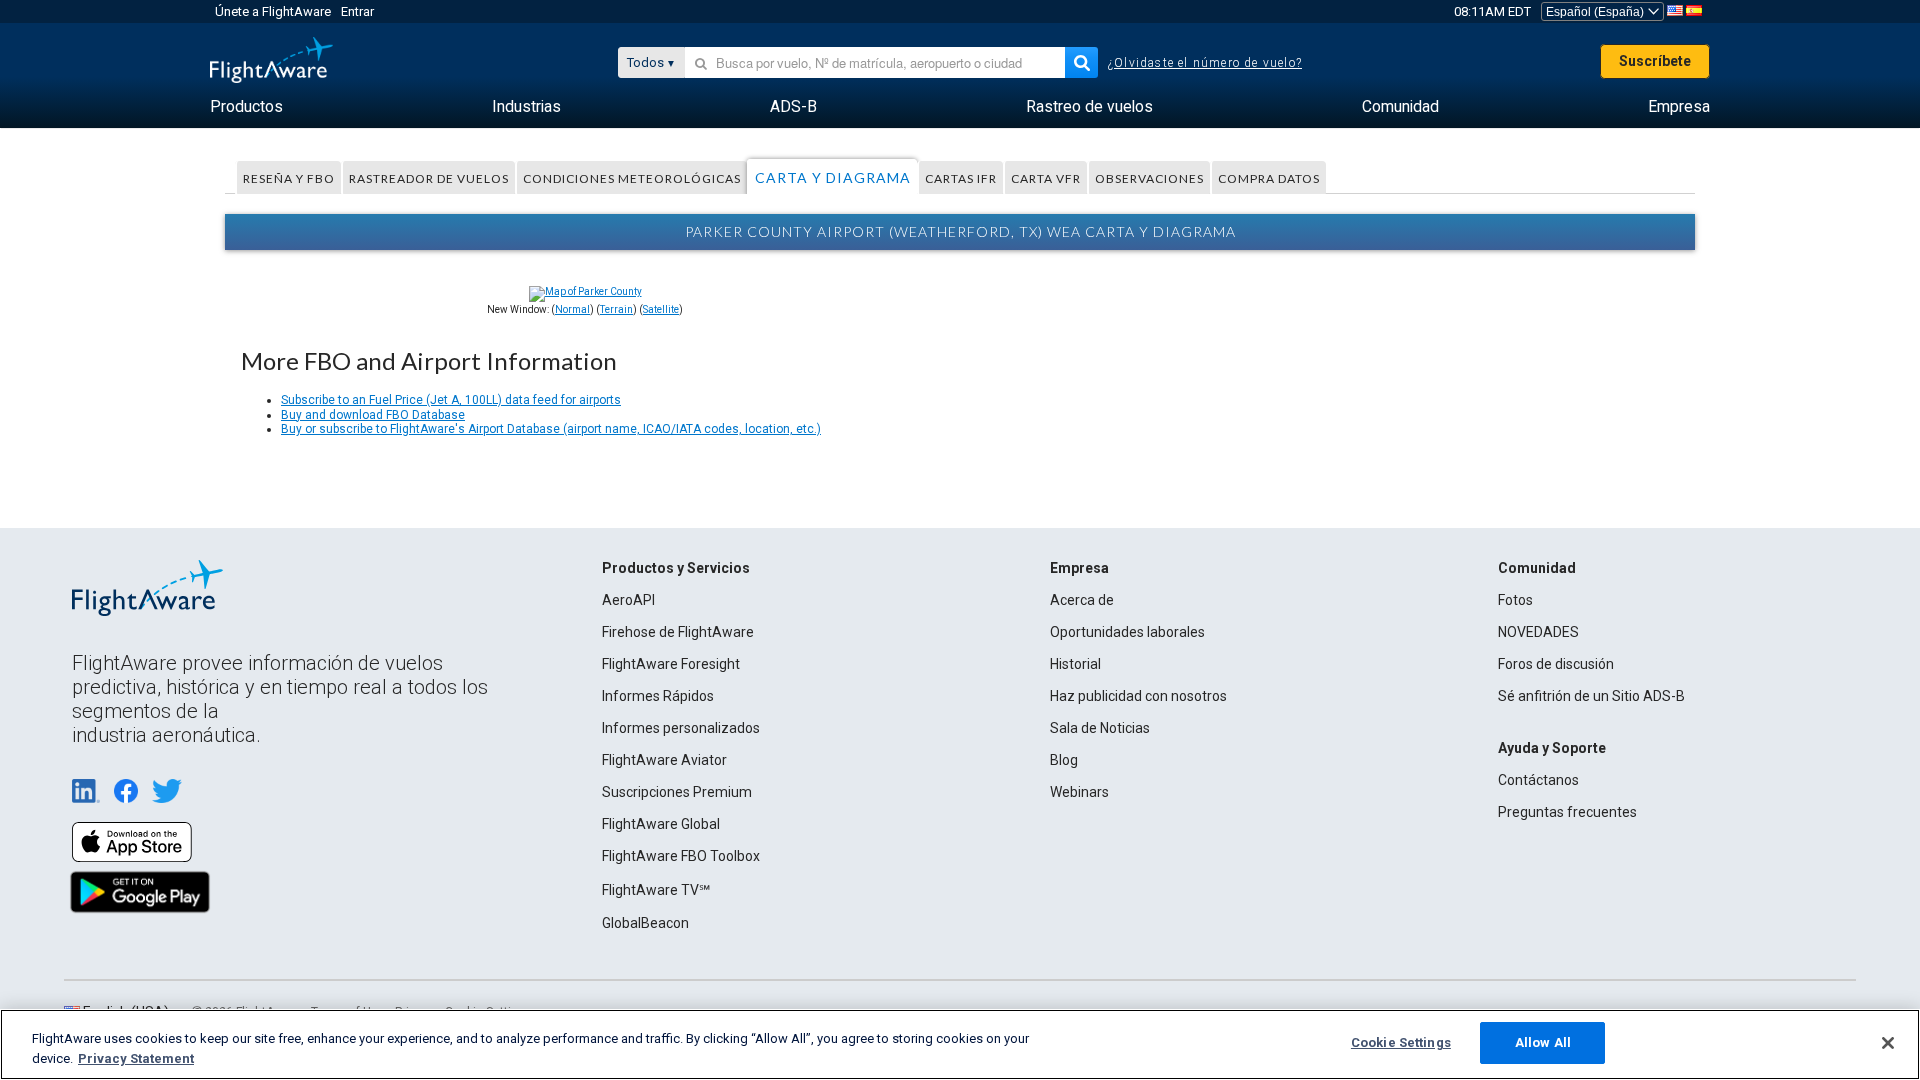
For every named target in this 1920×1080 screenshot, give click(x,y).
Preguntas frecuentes (1567, 812)
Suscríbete (1655, 61)
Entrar (357, 11)
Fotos (1515, 600)
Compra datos (1269, 178)
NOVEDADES (1538, 632)
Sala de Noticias (1100, 728)
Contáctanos (1538, 780)
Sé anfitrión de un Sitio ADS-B (1591, 696)
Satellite (661, 309)
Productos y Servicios (676, 568)
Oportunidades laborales (1127, 632)
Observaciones (1149, 178)
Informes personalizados (681, 728)
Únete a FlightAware (273, 11)
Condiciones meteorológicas (632, 178)
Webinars (1079, 792)
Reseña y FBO (289, 178)
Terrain (616, 309)
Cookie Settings (1401, 1042)
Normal (572, 309)
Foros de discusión (1556, 664)
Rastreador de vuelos (429, 178)
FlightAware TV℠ (656, 890)
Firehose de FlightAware (678, 632)
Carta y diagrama (833, 177)
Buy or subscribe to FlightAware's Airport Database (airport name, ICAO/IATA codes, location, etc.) (551, 429)
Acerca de (1082, 600)
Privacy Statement (136, 1058)
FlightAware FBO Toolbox (681, 856)
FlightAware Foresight (671, 664)
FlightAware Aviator (664, 760)
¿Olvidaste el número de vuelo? (1205, 63)
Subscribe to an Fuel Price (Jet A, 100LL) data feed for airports (451, 400)
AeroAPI (628, 600)
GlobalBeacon (645, 923)
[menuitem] (246, 107)
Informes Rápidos (658, 696)
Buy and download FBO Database (373, 415)
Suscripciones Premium (677, 792)
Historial (1075, 664)
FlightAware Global (661, 824)
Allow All (1543, 1042)
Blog (1064, 760)
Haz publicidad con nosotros (1138, 696)
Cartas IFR (961, 178)
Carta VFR (1046, 178)
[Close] (1888, 1043)
